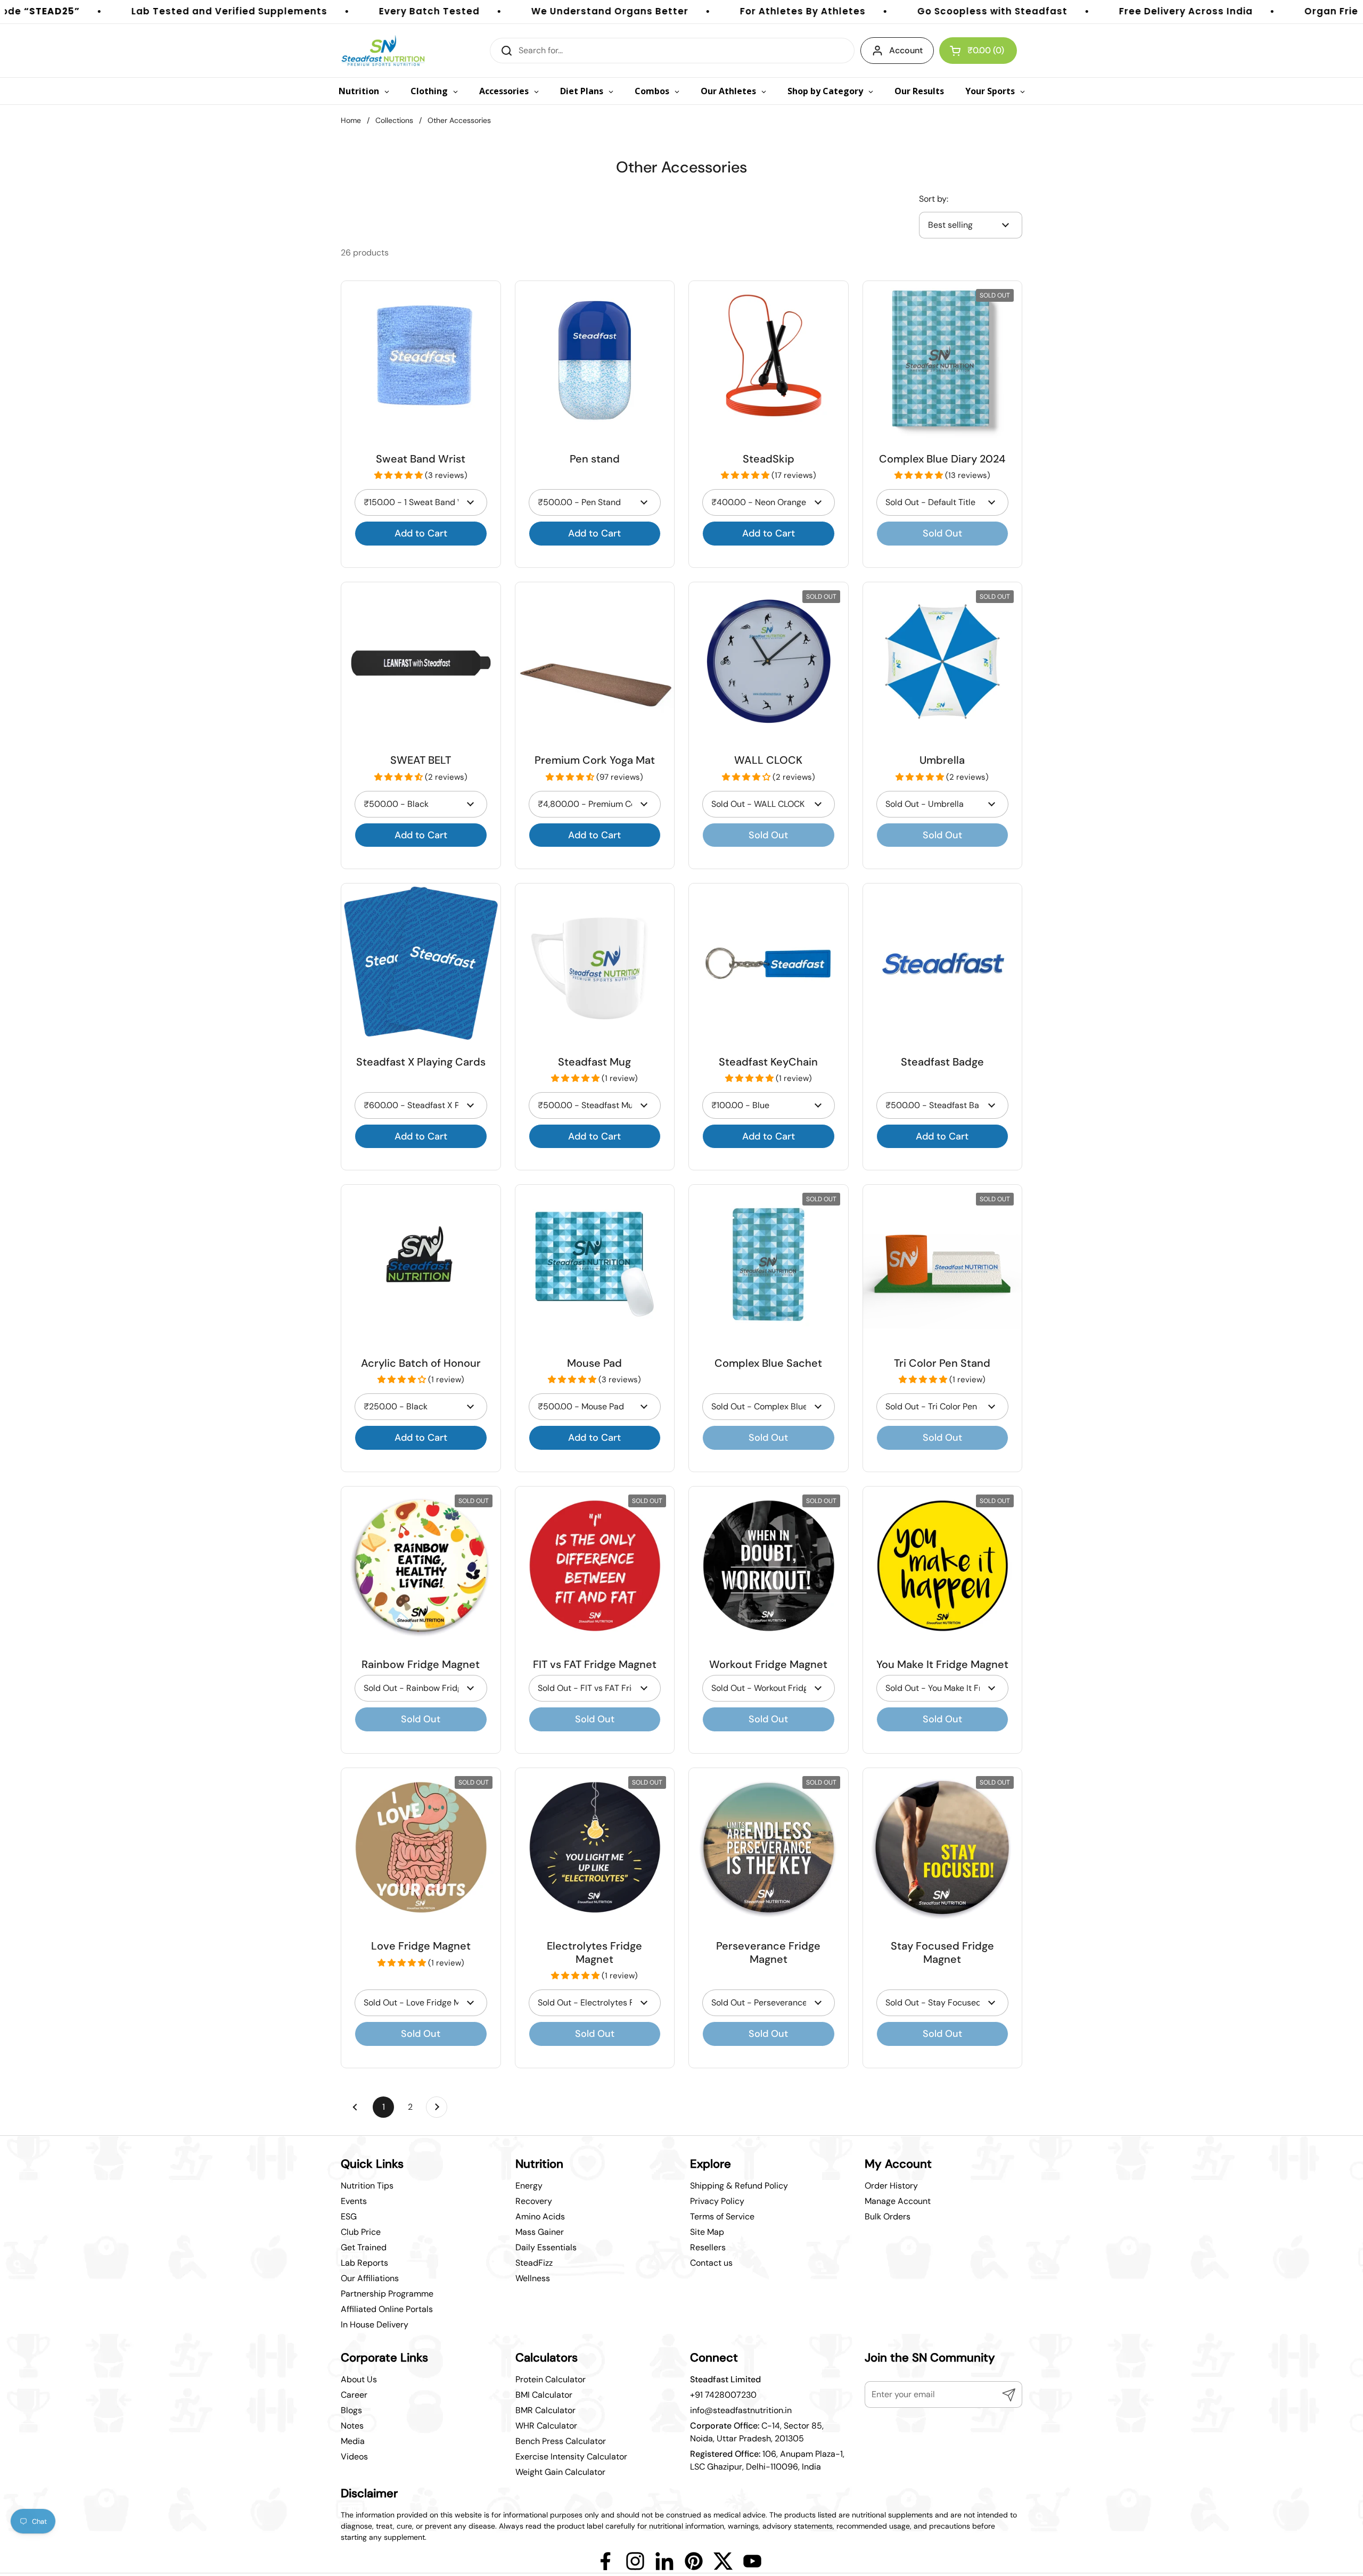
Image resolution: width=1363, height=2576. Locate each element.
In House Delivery (375, 2325)
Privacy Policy (717, 2201)
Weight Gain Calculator (560, 2472)
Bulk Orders (888, 2216)
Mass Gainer (540, 2232)
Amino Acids (540, 2216)
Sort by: (934, 199)
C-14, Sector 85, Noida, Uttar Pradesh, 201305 (757, 2432)
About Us (359, 2379)
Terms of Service (722, 2216)
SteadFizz (534, 2263)
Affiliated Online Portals (387, 2309)
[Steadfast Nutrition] (383, 51)
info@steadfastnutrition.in (741, 2410)
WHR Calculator (546, 2426)
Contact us (711, 2263)
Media (353, 2441)
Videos (354, 2457)
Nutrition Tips (367, 2186)
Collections (394, 120)
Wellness (533, 2278)
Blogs (351, 2410)
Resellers (708, 2247)
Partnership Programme (387, 2294)
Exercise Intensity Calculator (571, 2457)
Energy (529, 2186)
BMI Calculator (544, 2395)
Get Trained (364, 2247)
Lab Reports (364, 2263)
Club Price (361, 2232)
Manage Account (898, 2201)
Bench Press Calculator (561, 2441)
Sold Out (942, 533)
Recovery (534, 2201)
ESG (349, 2216)
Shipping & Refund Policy (739, 2186)
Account (906, 50)
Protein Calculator (551, 2379)
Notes (352, 2426)
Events (354, 2201)
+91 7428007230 (723, 2395)
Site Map (707, 2232)
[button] (400, 475)
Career (354, 2395)
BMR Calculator (545, 2410)
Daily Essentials (546, 2247)
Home (351, 120)
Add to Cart (421, 533)
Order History (891, 2186)
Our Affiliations (370, 2278)
